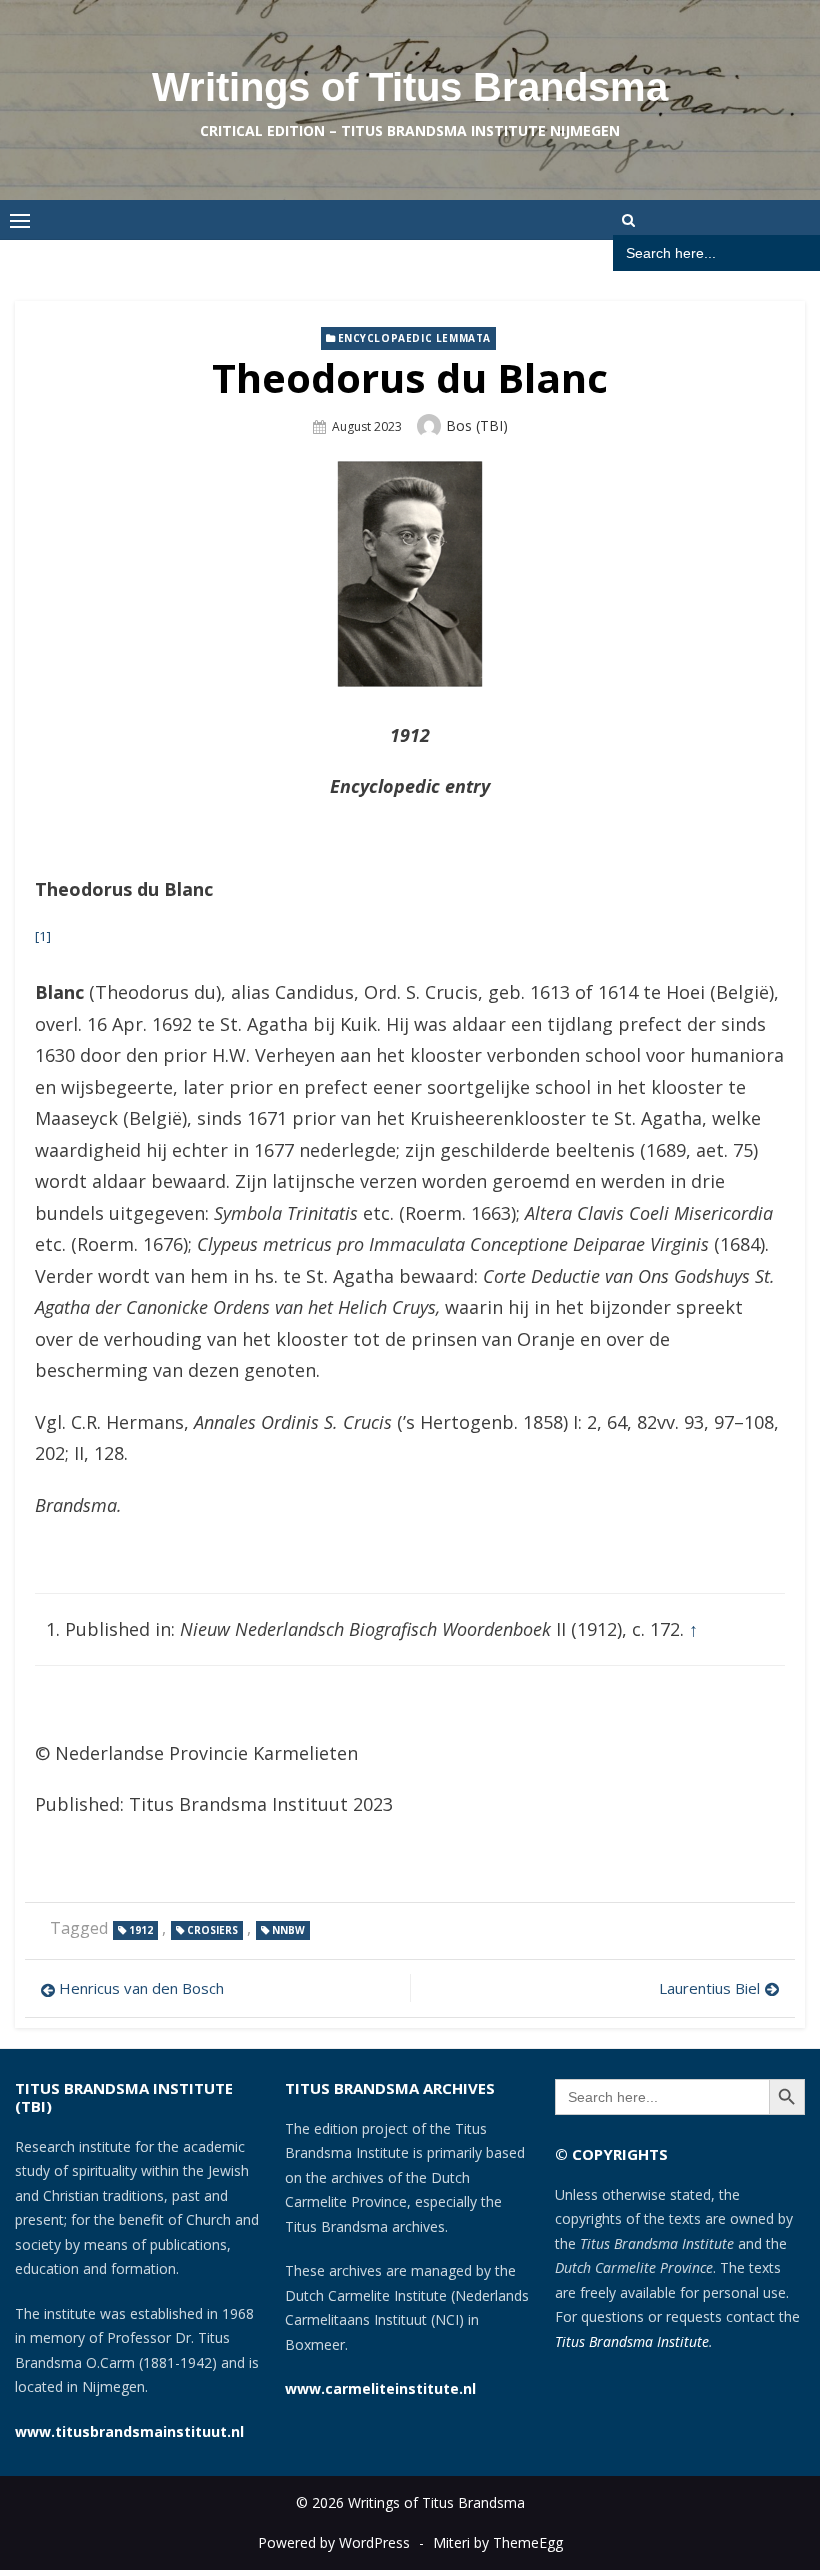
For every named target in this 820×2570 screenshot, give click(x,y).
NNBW (288, 1930)
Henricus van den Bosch (141, 1988)
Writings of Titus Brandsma (410, 87)
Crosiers (212, 1930)
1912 (141, 1930)
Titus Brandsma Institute (632, 2341)
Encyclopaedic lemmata (415, 338)
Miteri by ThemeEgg (498, 2542)
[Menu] (20, 220)
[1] (43, 936)
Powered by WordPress (334, 2542)
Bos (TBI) (477, 425)
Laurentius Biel (709, 1988)
